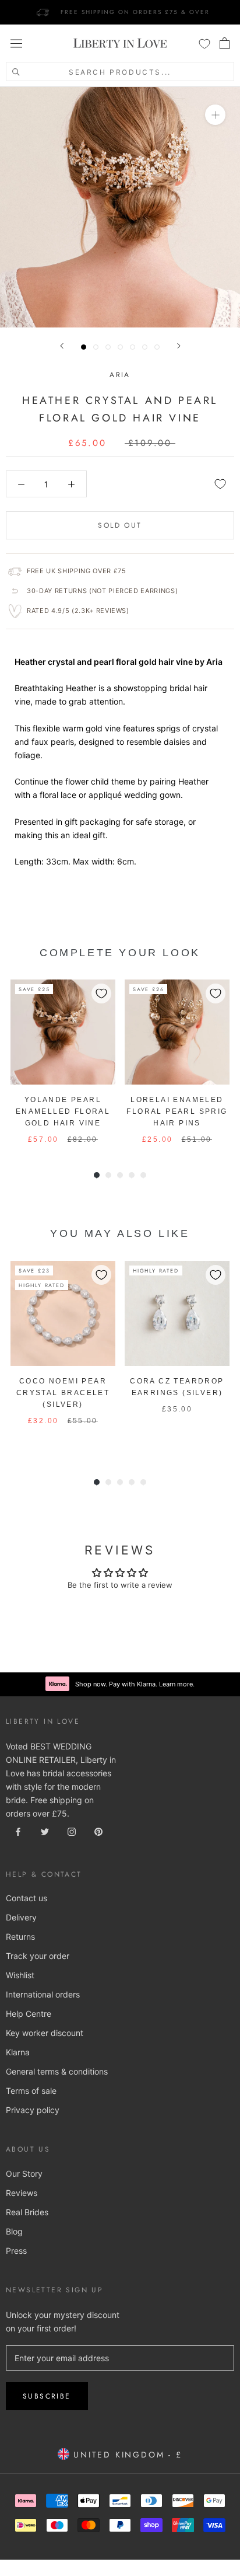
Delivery (21, 1917)
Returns (20, 1937)
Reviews (22, 2193)
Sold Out (120, 525)
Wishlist (20, 1975)
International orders (43, 1994)
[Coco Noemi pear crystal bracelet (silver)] (63, 1313)
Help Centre (29, 2014)
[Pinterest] (98, 1831)
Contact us (27, 1898)
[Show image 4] (120, 347)
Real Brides (27, 2212)
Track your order (38, 1956)
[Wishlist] (204, 43)
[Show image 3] (108, 347)
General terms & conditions (57, 2071)
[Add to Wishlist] (220, 484)
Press (16, 2251)
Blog (14, 2231)
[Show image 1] (84, 347)
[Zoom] (215, 115)
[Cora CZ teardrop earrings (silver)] (177, 1313)
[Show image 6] (145, 347)
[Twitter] (45, 1831)
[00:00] (120, 207)
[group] (63, 1062)
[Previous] (62, 346)
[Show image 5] (133, 347)
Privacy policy (33, 2110)
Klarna (18, 2052)
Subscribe (47, 2396)
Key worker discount (45, 2033)
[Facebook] (18, 1831)
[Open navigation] (16, 43)
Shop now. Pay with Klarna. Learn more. (135, 1684)
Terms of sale (31, 2091)
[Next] (179, 346)
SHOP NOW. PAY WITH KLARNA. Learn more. (135, 12)
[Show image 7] (157, 347)
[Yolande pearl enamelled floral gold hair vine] (63, 1032)
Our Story (24, 2174)
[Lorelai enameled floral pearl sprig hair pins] (177, 1032)
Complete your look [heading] (120, 953)
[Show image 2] (96, 347)
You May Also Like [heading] (120, 1233)
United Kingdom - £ (126, 2455)
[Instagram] (72, 1831)
